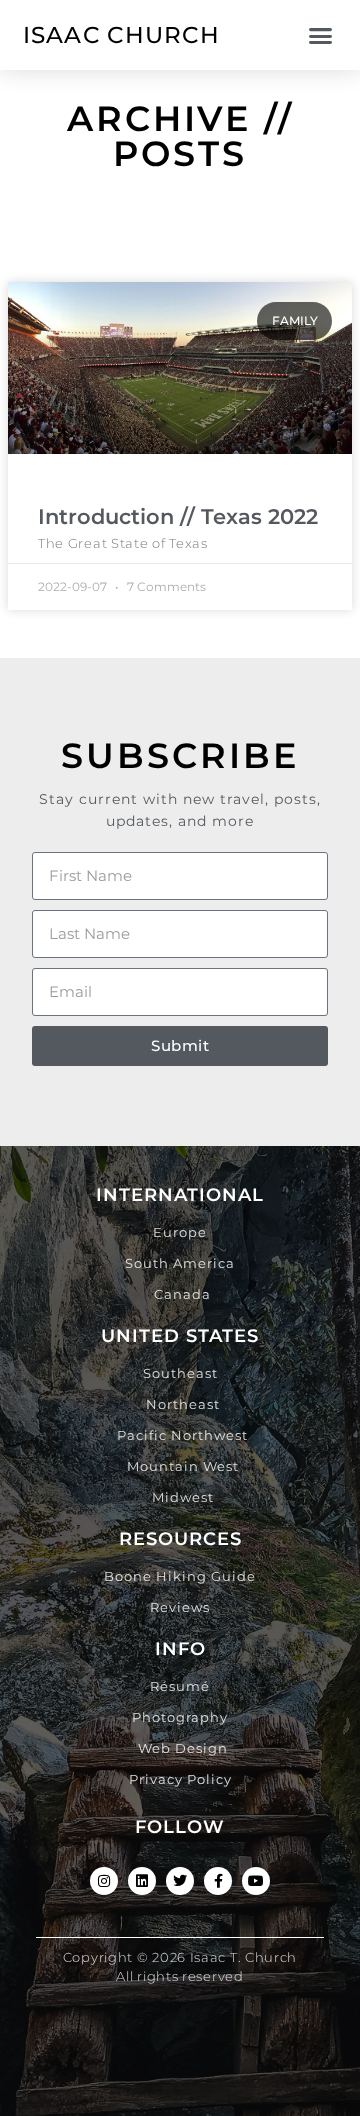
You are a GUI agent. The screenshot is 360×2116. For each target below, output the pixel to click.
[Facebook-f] (218, 1881)
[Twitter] (180, 1881)
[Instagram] (104, 1881)
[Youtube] (256, 1881)
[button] (320, 35)
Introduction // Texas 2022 (178, 516)
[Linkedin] (142, 1881)
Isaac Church (122, 35)
